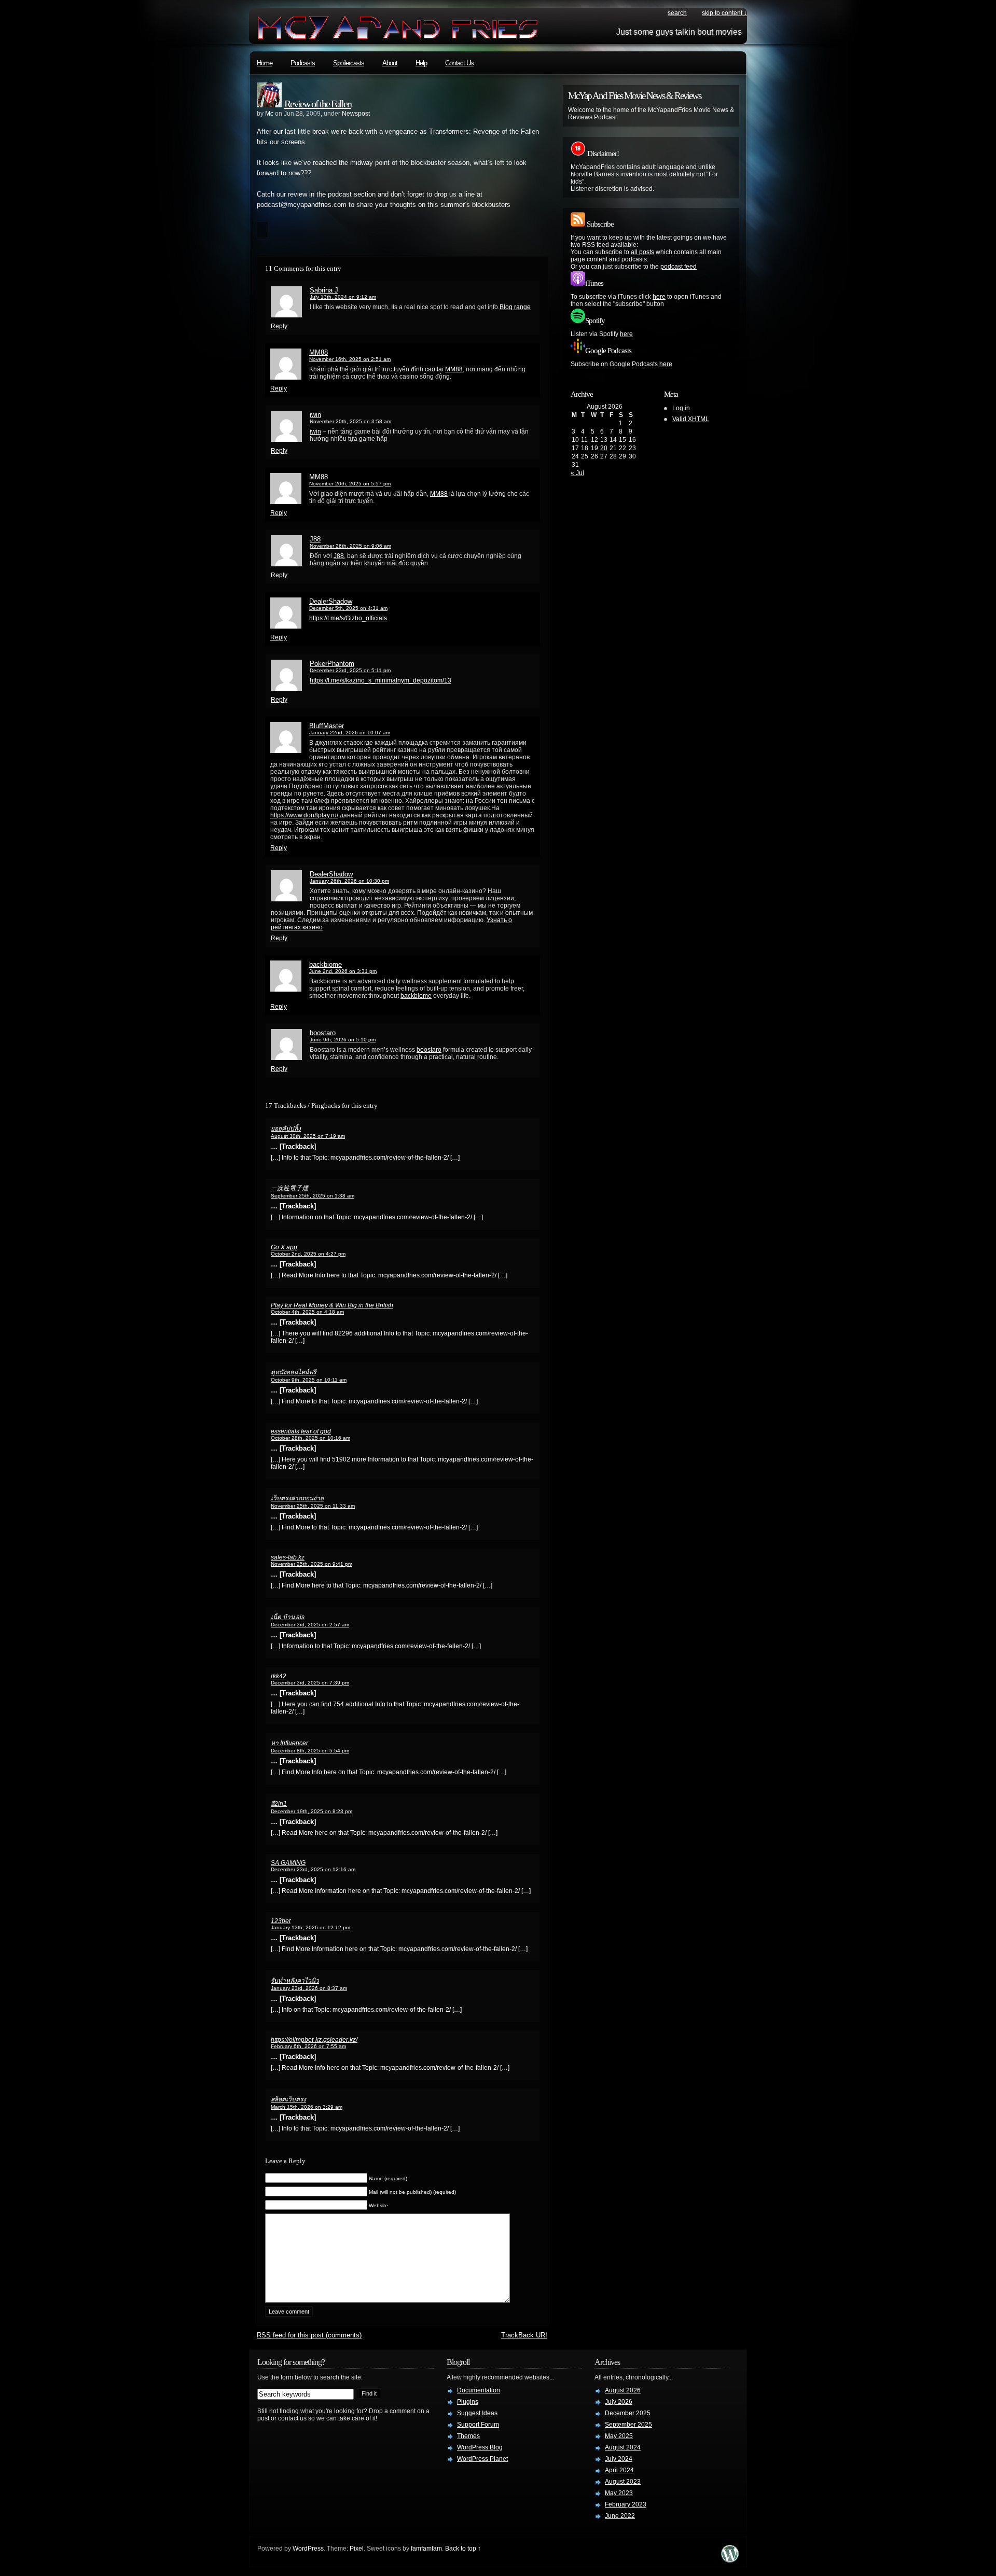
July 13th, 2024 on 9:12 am (343, 297)
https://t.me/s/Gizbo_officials (348, 618)
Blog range (515, 307)
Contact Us (459, 63)
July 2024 (619, 2459)
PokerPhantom (332, 664)
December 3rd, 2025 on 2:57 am (310, 1625)
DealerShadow (331, 601)
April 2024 (619, 2470)
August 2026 (623, 2390)
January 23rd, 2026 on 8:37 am (309, 1988)
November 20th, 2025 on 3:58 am (350, 421)
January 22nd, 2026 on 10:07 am (350, 733)
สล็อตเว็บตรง (288, 2099)
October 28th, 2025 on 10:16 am (310, 1438)
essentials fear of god (301, 1431)
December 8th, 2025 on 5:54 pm (310, 1751)
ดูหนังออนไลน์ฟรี (293, 1372)
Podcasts (303, 63)
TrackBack (524, 2335)
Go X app (284, 1247)
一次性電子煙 (289, 1188)
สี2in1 (279, 1804)
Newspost (356, 114)
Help (421, 63)
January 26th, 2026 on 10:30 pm (349, 881)
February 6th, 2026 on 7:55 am (308, 2046)
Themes (468, 2436)
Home (265, 63)
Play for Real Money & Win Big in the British (332, 1305)
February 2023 (626, 2504)
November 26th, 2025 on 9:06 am (350, 546)
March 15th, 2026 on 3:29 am (307, 2107)
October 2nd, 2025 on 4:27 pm (308, 1254)
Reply (279, 326)
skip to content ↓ (724, 13)
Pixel (357, 2549)
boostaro (323, 1033)
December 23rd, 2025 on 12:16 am (313, 1869)
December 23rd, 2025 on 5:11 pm (350, 670)
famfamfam (426, 2549)
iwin (315, 415)
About (390, 63)
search (677, 13)
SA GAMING (288, 1863)
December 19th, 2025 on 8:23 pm (312, 1811)
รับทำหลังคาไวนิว (295, 1981)
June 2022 (620, 2516)
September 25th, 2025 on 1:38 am (313, 1196)
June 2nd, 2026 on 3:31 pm (343, 971)
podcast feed (679, 267)
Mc (269, 114)
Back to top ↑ (463, 2549)
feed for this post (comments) (309, 2335)
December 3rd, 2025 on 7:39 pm (310, 1683)
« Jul (577, 473)
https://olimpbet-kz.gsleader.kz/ (314, 2040)
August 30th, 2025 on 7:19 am (308, 1136)
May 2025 (619, 2436)
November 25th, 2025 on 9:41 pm (312, 1564)
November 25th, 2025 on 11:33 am (313, 1506)
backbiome (326, 964)
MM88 (319, 352)
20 (604, 448)
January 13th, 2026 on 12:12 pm (310, 1927)
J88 (315, 539)
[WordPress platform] (730, 2560)
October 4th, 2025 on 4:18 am (307, 1312)
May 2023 (619, 2493)
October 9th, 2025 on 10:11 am (309, 1380)
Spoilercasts (349, 63)
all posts (642, 252)
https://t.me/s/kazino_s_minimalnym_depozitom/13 (381, 680)
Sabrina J (324, 290)
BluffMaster (327, 726)
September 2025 (628, 2425)
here (659, 297)
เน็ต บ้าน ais (288, 1617)
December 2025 (628, 2413)
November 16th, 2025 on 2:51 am (350, 359)
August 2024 (623, 2447)
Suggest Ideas (477, 2413)
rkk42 (279, 1676)
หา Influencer (289, 1743)
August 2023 (623, 2482)
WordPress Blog (480, 2447)
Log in (681, 408)
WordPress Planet (482, 2459)
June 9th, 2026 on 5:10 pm (343, 1040)
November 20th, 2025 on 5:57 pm (350, 484)
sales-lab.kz (288, 1557)
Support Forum (478, 2425)
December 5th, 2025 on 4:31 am (348, 608)
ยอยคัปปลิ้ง (286, 1129)
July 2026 (619, 2402)
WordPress (308, 2549)
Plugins (468, 2402)
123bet (281, 1921)
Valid (691, 419)
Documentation (479, 2390)
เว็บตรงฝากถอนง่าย (297, 1498)
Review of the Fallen (318, 104)
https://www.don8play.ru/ (304, 815)
